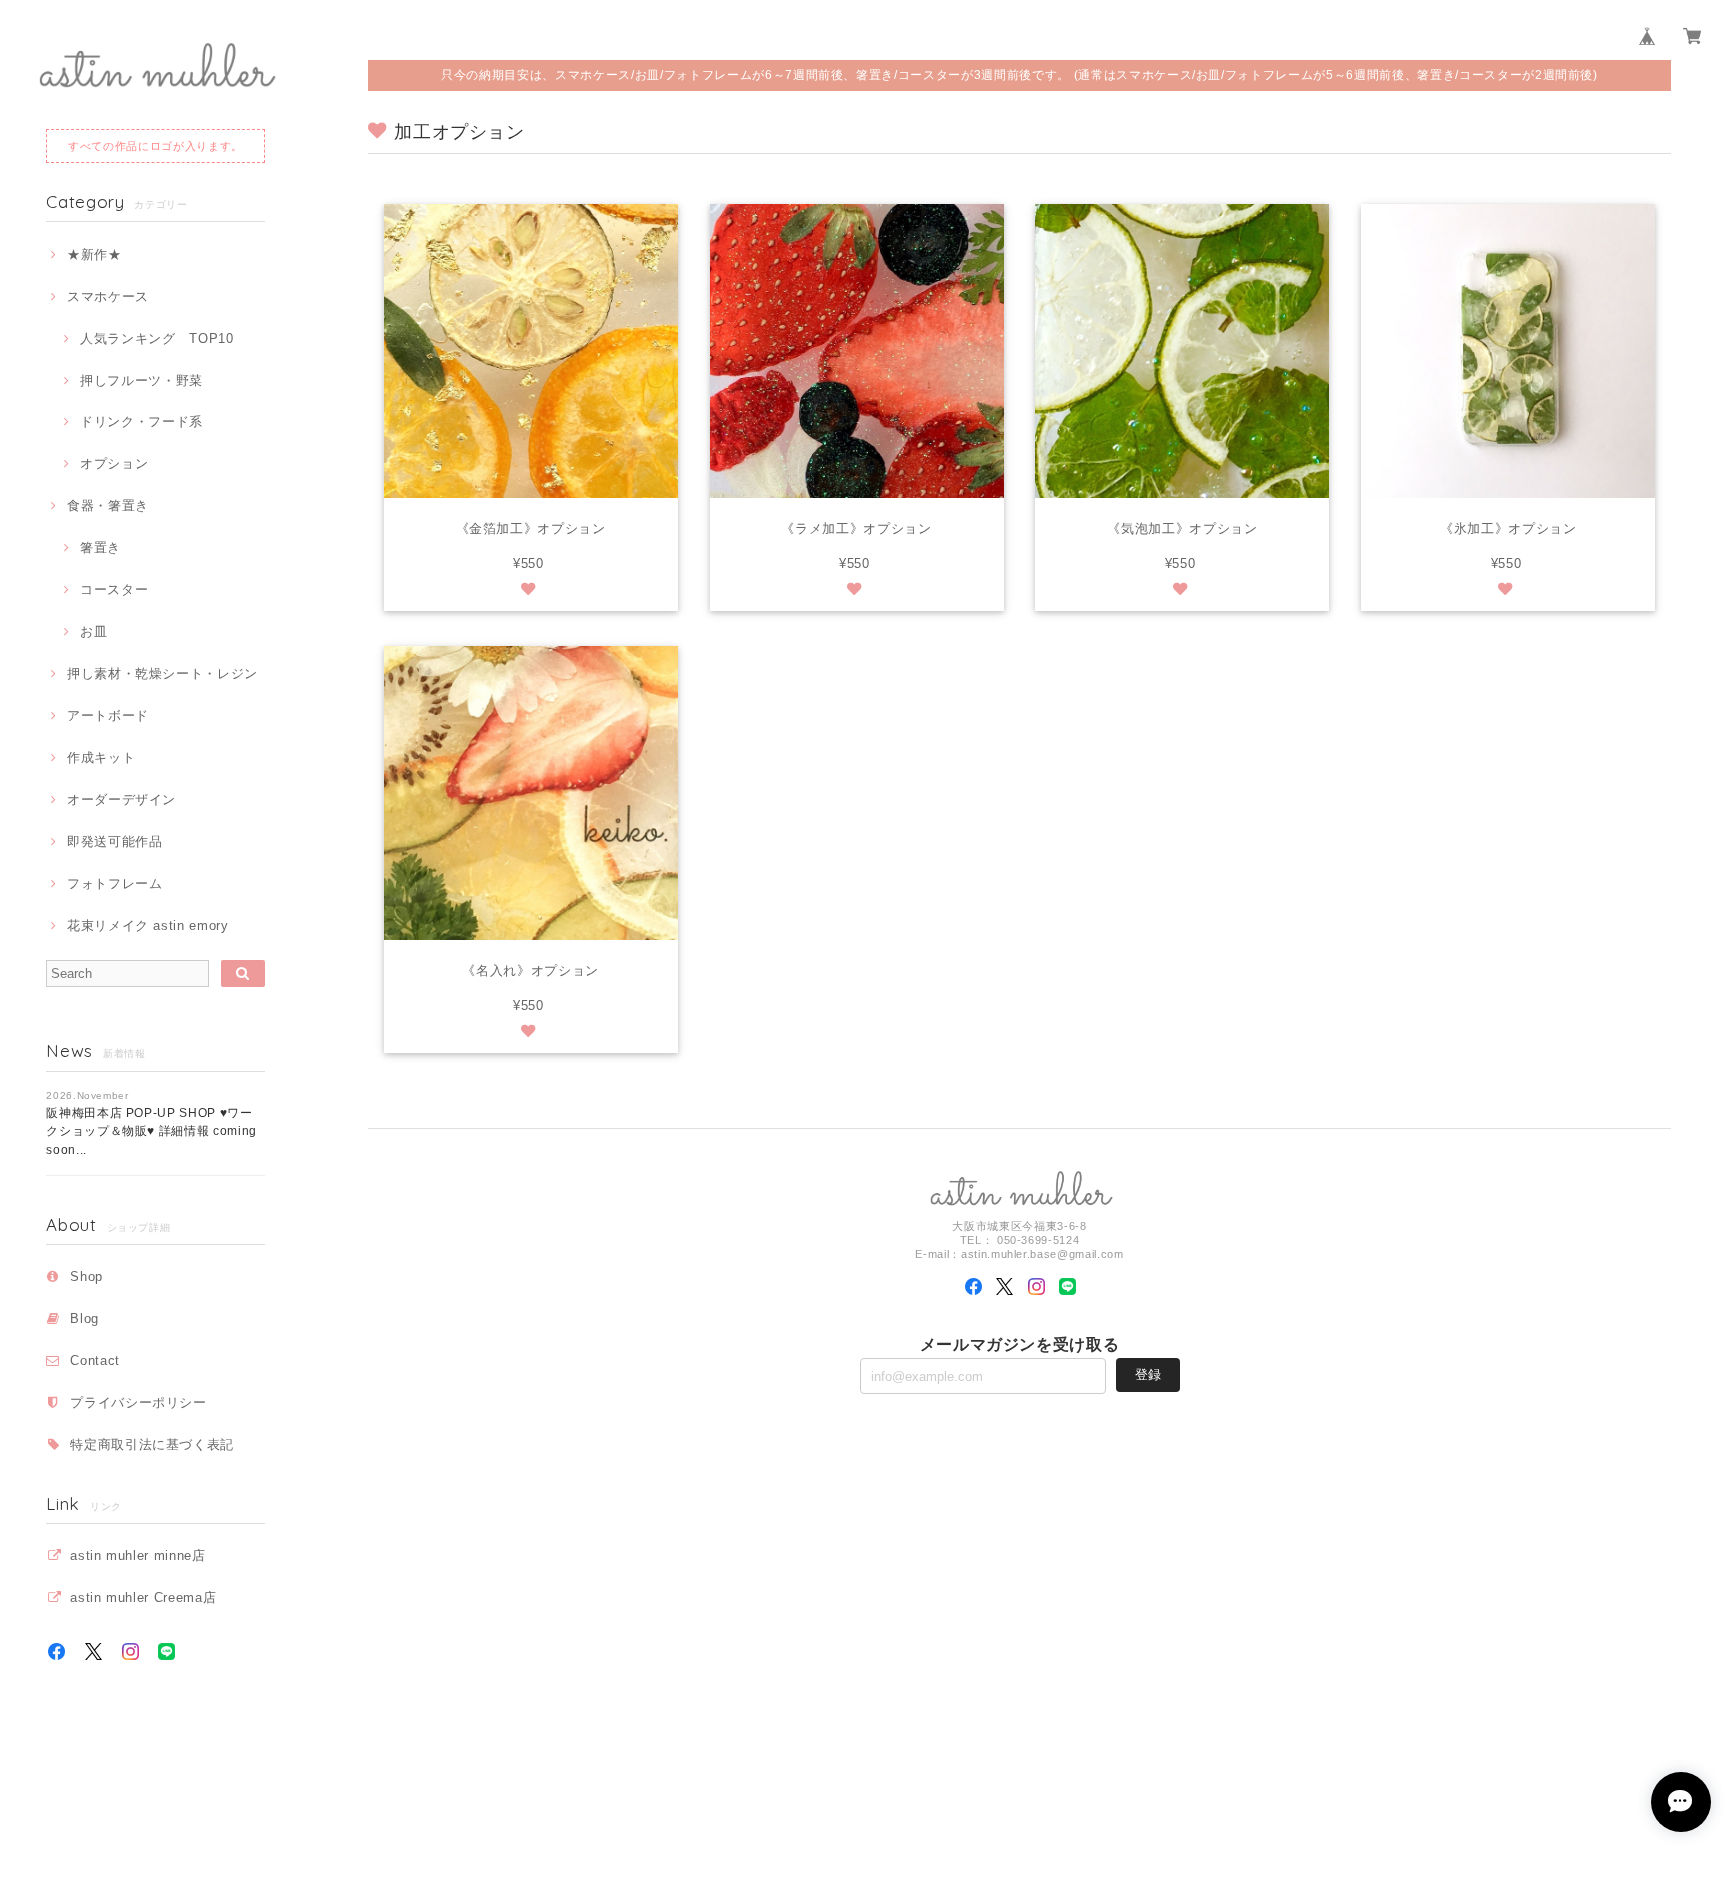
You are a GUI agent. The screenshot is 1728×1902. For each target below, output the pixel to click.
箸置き (100, 547)
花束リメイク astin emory (147, 925)
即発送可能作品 (114, 841)
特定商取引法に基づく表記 (152, 1444)
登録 (1148, 1374)
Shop (86, 1276)
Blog (84, 1318)
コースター (114, 589)
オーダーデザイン (121, 799)
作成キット (101, 757)
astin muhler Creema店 (143, 1597)
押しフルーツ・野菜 (141, 380)
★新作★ (94, 254)
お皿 (93, 631)
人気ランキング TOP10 (156, 338)
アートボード (108, 715)
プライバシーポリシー (138, 1402)
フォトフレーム (114, 883)
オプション (114, 463)
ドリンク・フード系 (141, 421)
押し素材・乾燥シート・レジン (162, 673)
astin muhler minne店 (137, 1555)
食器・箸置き (108, 505)
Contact (95, 1360)
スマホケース (108, 296)
